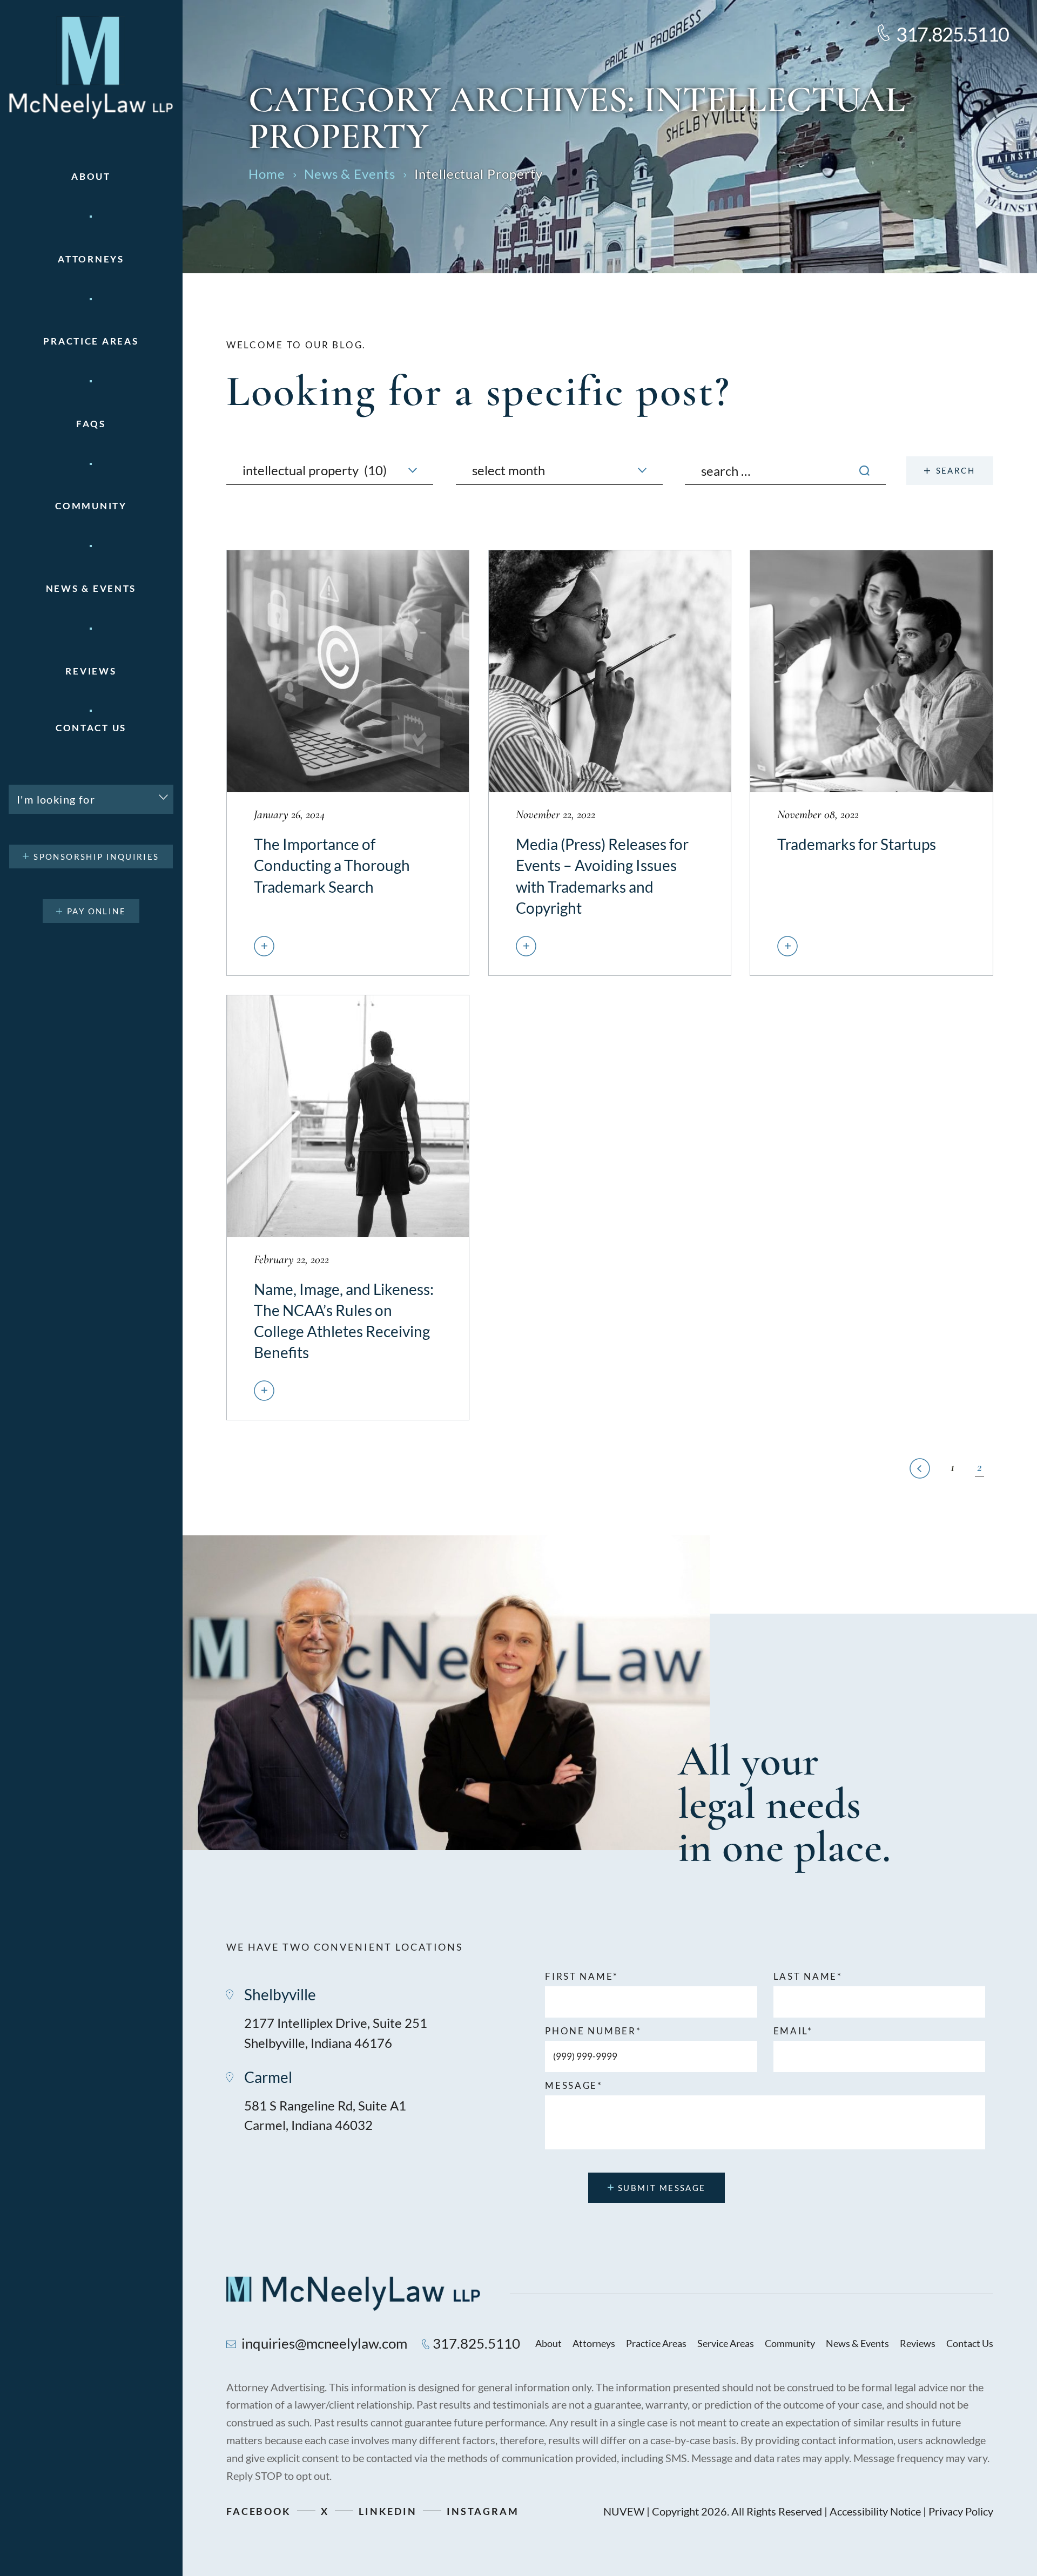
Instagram (483, 2511)
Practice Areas (656, 2343)
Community (91, 506)
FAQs (91, 424)
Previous (920, 1468)
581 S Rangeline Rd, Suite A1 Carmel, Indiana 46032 (325, 2115)
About (91, 176)
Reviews (91, 671)
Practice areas (91, 341)
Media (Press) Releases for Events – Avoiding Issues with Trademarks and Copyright (610, 763)
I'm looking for (56, 799)
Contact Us (91, 728)
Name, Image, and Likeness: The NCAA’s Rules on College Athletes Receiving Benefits (348, 1208)
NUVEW (624, 2511)
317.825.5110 (952, 34)
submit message (662, 2188)
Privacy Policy (961, 2511)
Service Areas (726, 2343)
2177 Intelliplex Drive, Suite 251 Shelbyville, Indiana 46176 (336, 2033)
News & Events (91, 588)
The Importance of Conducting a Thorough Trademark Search (348, 763)
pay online (96, 911)
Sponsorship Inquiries (96, 857)
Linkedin (388, 2511)
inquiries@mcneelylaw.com (324, 2343)
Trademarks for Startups (871, 763)
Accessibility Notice (875, 2511)
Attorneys (91, 259)
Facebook (259, 2511)
